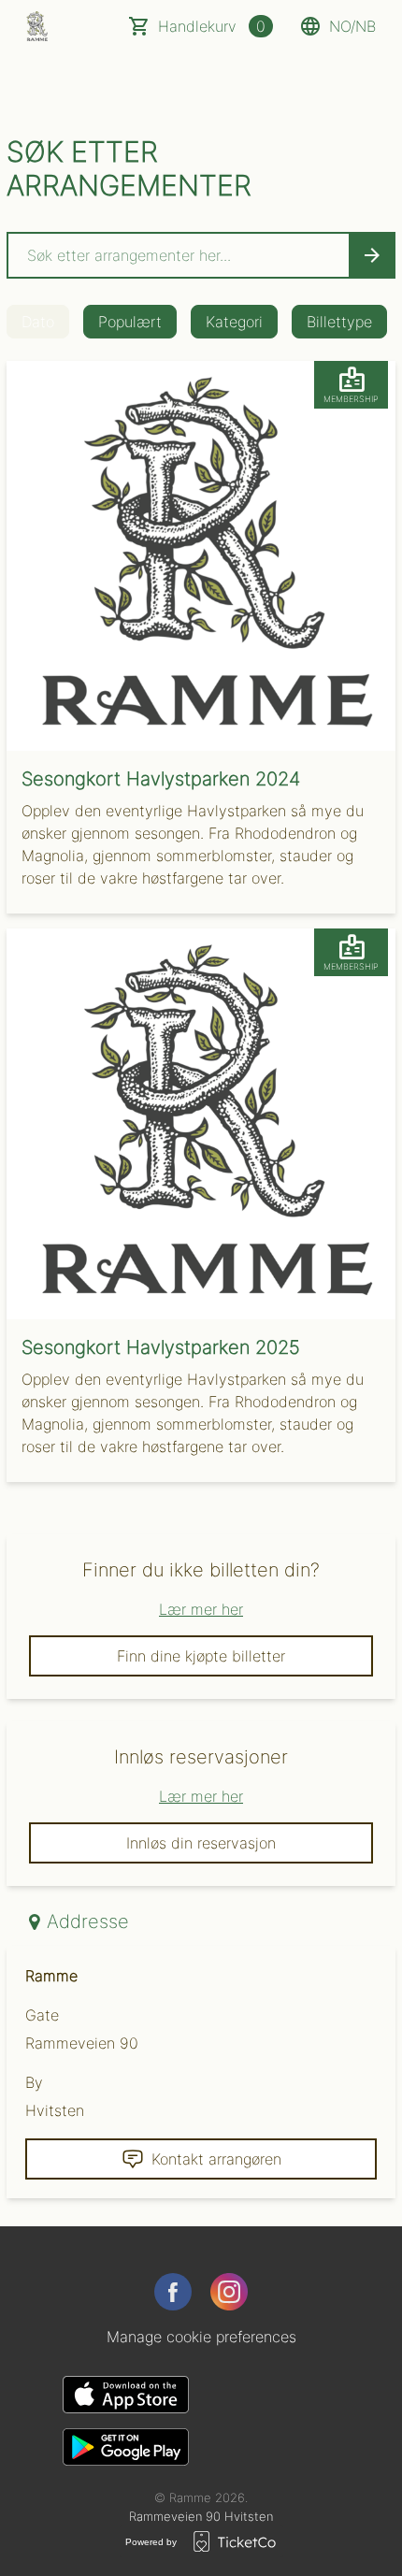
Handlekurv (212, 26)
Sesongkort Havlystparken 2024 (161, 779)
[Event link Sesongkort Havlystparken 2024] (201, 556)
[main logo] (37, 26)
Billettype (339, 322)
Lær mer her (201, 1609)
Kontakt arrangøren (216, 2159)
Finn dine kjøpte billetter (201, 1656)
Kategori (234, 322)
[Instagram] (229, 2292)
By (34, 2082)
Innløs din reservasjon (201, 1843)
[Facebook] (173, 2292)
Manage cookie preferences (201, 2337)
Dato (38, 322)
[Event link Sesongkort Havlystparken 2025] (201, 1123)
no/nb (352, 26)
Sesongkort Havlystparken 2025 (161, 1347)
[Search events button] (372, 255)
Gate (42, 2015)
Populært (130, 322)
